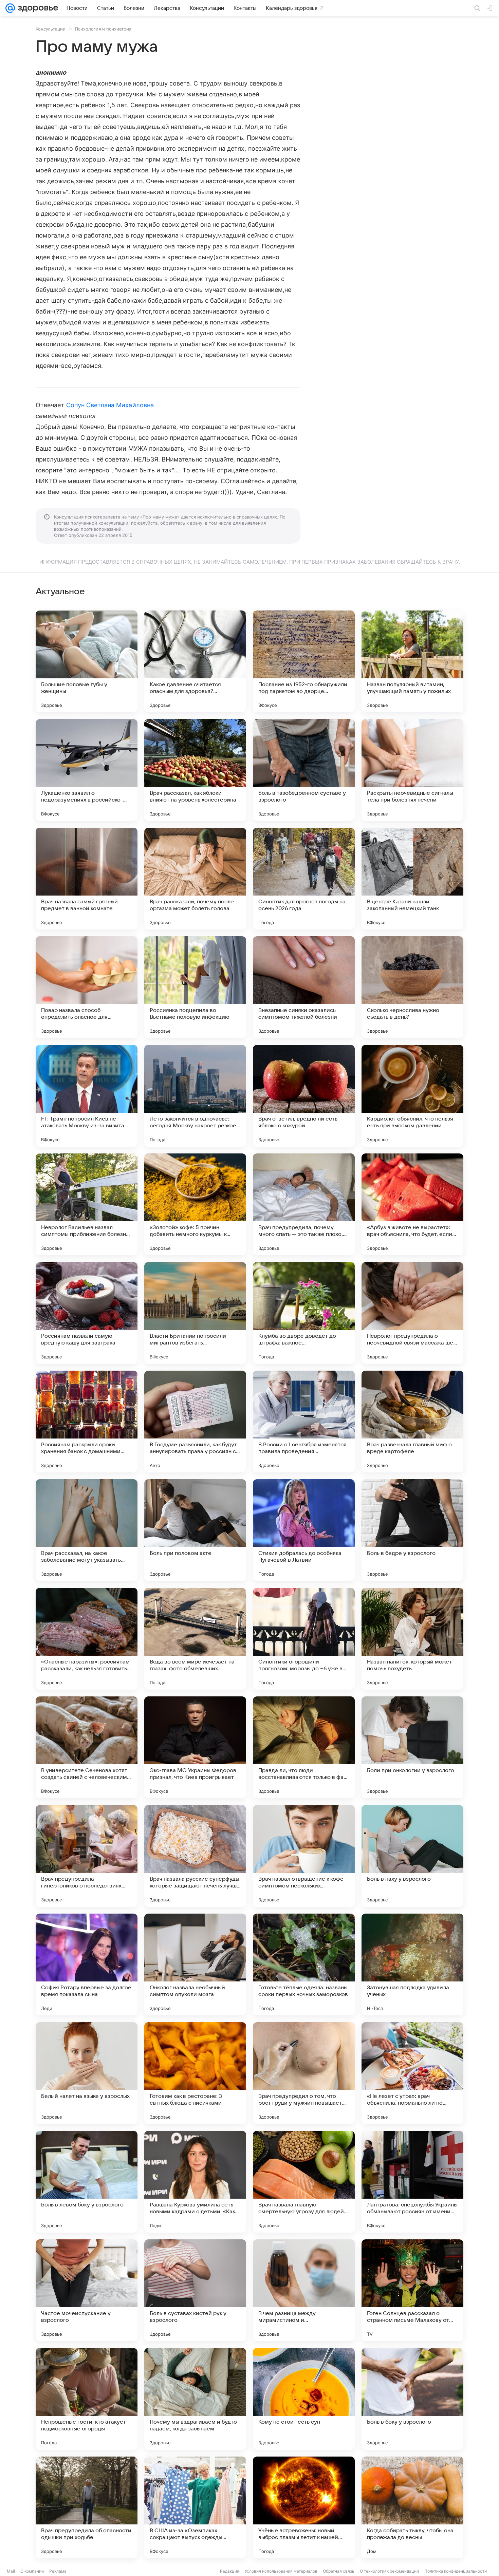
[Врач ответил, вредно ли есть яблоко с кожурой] (304, 1096)
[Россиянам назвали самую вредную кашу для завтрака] (87, 1313)
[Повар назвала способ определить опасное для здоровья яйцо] (87, 987)
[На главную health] (37, 8)
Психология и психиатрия (103, 29)
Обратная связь (339, 2571)
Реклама (58, 2571)
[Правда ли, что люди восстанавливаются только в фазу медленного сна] (304, 1747)
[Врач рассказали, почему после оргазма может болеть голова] (195, 879)
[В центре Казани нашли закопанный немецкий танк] (412, 879)
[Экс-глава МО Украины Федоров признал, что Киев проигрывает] (195, 1747)
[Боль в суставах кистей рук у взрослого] (195, 2290)
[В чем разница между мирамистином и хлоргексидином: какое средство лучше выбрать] (304, 2290)
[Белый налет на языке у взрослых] (87, 2073)
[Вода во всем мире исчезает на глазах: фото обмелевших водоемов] (195, 1639)
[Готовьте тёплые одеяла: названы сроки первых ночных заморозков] (304, 1964)
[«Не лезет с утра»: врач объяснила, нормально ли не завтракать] (412, 2073)
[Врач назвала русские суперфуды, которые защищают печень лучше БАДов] (195, 1856)
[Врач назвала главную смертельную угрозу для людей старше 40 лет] (304, 2182)
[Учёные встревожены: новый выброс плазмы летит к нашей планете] (304, 2507)
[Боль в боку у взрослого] (412, 2399)
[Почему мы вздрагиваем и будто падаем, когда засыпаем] (195, 2399)
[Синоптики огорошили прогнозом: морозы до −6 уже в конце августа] (304, 1639)
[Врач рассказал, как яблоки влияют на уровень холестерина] (195, 770)
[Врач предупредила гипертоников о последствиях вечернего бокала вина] (87, 1856)
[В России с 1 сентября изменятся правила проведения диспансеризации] (304, 1422)
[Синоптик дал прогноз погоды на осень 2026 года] (304, 879)
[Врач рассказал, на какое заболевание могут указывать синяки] (87, 1530)
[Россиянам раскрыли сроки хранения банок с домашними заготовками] (87, 1422)
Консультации (51, 29)
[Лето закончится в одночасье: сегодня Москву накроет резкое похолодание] (195, 1096)
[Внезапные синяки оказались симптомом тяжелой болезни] (304, 987)
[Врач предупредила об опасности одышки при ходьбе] (87, 2507)
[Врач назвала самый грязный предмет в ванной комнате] (87, 879)
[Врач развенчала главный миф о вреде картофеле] (412, 1422)
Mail (11, 2571)
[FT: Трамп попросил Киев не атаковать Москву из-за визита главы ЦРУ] (87, 1096)
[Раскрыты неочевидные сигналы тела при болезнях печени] (412, 770)
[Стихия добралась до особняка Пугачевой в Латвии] (304, 1530)
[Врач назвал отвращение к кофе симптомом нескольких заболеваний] (304, 1856)
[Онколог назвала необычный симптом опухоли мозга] (195, 1964)
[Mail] (10, 8)
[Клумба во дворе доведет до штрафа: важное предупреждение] (304, 1313)
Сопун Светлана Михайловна (110, 405)
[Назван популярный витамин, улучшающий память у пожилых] (412, 661)
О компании (32, 2571)
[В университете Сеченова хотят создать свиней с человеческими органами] (87, 1747)
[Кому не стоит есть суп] (304, 2399)
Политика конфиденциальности (456, 2571)
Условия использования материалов (281, 2571)
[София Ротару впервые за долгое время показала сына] (87, 1964)
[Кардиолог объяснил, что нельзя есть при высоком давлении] (412, 1096)
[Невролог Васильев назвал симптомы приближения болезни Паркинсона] (87, 1204)
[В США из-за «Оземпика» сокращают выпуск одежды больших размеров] (195, 2507)
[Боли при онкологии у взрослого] (412, 1747)
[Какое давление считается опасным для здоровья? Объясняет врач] (195, 661)
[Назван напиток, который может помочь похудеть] (412, 1639)
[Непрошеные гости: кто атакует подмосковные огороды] (87, 2399)
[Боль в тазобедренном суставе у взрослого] (304, 770)
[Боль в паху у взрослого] (412, 1856)
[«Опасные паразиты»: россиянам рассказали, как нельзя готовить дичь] (87, 1639)
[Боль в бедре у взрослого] (412, 1530)
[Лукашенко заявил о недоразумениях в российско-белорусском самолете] (87, 770)
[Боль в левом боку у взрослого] (87, 2182)
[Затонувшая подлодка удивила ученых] (412, 1964)
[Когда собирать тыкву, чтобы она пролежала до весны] (412, 2507)
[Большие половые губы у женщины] (87, 661)
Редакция (230, 2571)
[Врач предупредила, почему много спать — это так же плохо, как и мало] (304, 1204)
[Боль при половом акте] (195, 1530)
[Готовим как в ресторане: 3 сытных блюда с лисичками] (195, 2073)
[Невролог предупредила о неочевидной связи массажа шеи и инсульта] (412, 1313)
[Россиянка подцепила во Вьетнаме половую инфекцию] (195, 987)
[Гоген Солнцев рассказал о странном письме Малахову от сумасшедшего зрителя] (412, 2290)
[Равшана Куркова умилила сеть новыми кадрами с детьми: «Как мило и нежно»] (195, 2182)
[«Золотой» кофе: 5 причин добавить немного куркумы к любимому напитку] (195, 1204)
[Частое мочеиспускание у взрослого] (87, 2290)
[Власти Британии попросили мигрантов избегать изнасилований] (195, 1313)
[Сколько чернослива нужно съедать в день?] (412, 987)
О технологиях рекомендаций (389, 2571)
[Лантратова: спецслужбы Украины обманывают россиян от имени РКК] (412, 2182)
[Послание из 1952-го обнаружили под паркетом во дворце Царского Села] (304, 661)
